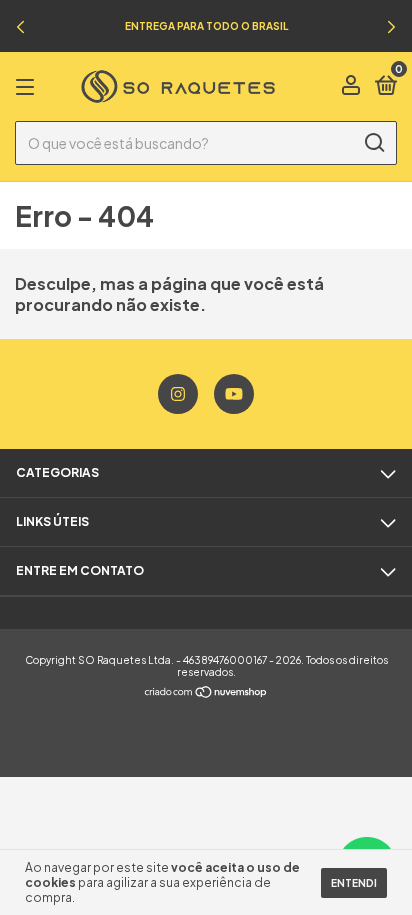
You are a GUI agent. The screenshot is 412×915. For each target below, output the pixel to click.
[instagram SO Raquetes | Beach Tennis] (178, 394)
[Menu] (28, 87)
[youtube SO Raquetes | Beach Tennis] (234, 394)
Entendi (354, 883)
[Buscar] (373, 143)
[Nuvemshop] (206, 692)
